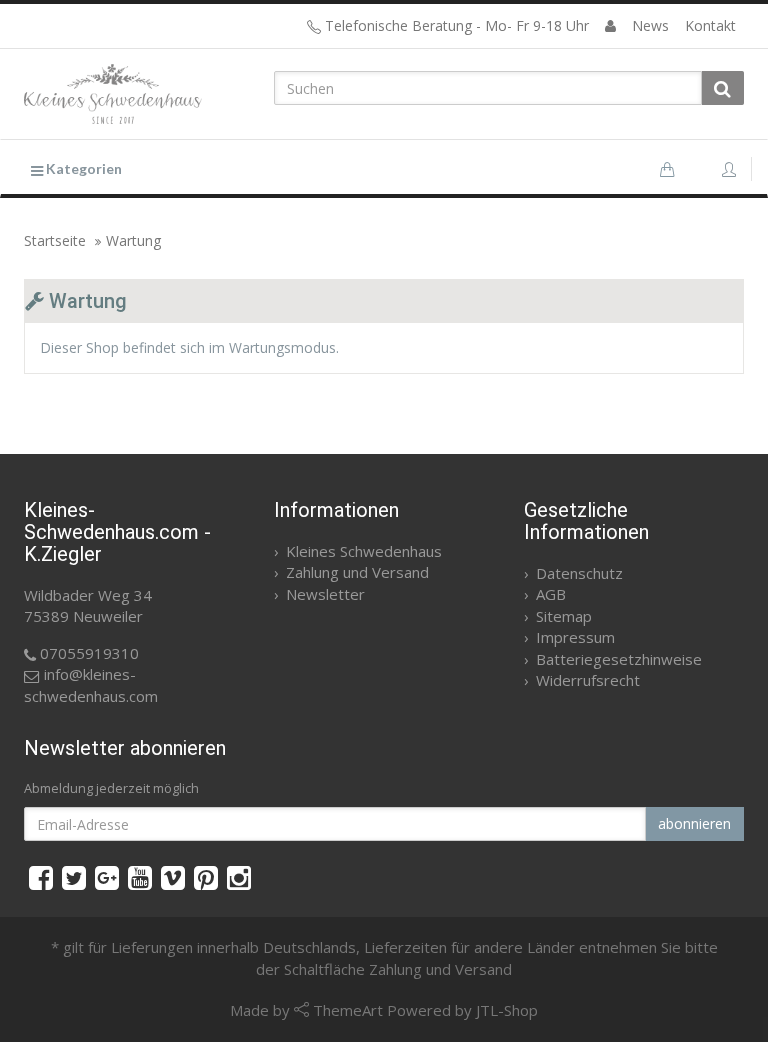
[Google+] (107, 877)
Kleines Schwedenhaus (364, 551)
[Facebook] (41, 877)
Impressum (575, 637)
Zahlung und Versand (357, 572)
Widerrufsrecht (588, 680)
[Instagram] (239, 877)
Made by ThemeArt (306, 1010)
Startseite (55, 240)
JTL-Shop (507, 1010)
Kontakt (710, 25)
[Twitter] (74, 877)
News (650, 25)
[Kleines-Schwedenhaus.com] (134, 94)
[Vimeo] (173, 877)
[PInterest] (206, 877)
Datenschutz (579, 573)
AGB (551, 594)
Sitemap (564, 616)
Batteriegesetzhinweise (619, 659)
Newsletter (325, 594)
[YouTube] (140, 877)
